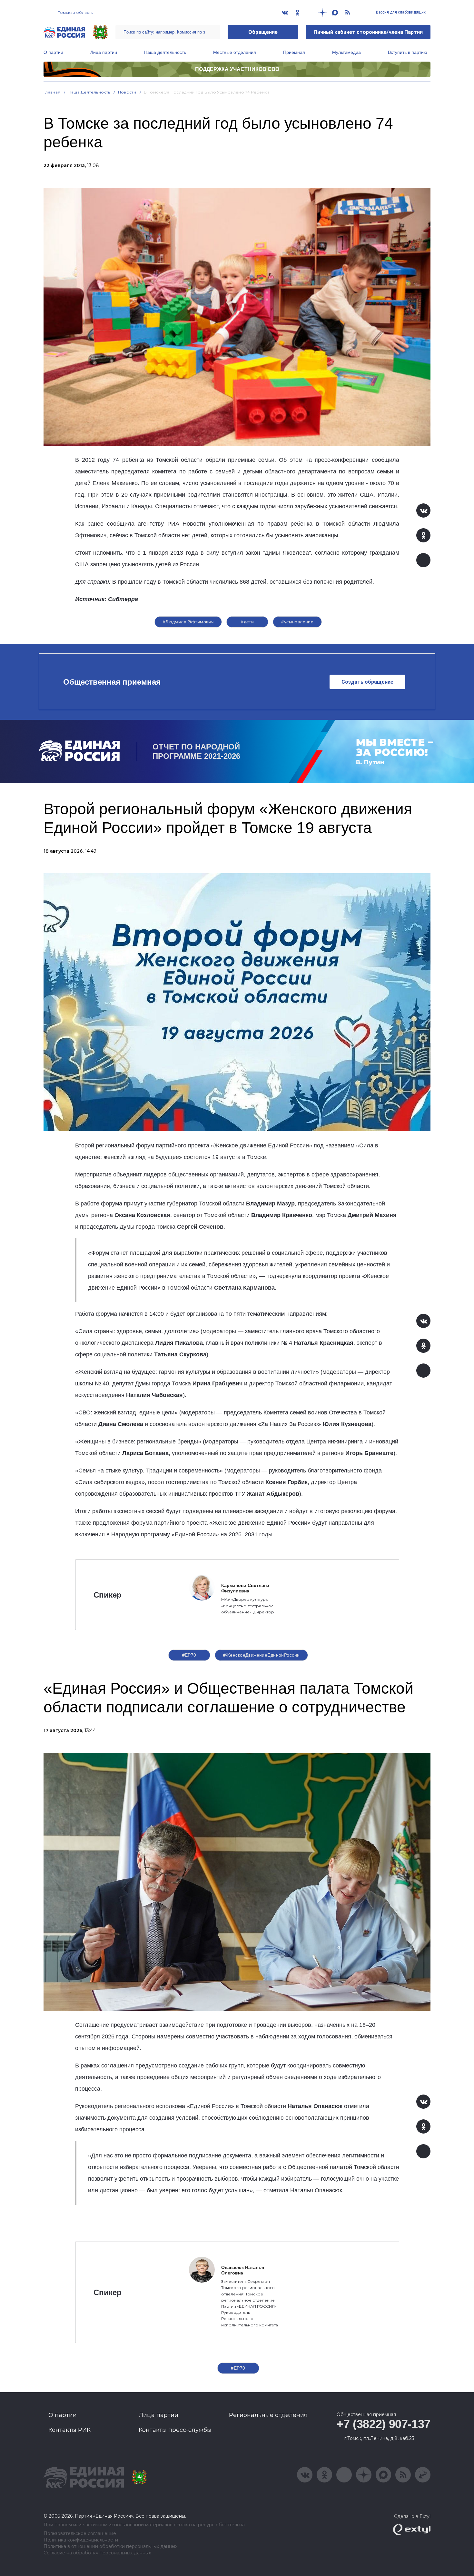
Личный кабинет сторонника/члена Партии (368, 32)
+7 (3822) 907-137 (384, 2424)
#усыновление (297, 622)
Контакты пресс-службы (175, 2430)
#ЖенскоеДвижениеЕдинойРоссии (262, 1655)
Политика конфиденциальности (81, 2540)
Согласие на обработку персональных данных (97, 2553)
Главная (52, 92)
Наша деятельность (165, 52)
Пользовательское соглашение (80, 2534)
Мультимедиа (346, 52)
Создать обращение (367, 682)
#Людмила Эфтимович (188, 622)
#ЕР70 (189, 1655)
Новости (127, 92)
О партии (53, 52)
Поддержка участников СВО (237, 69)
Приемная (294, 52)
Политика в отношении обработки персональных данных (110, 2546)
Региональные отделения (268, 2415)
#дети (247, 622)
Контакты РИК (69, 2430)
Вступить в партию (408, 52)
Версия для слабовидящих (400, 12)
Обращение (263, 32)
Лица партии (104, 52)
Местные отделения (235, 52)
